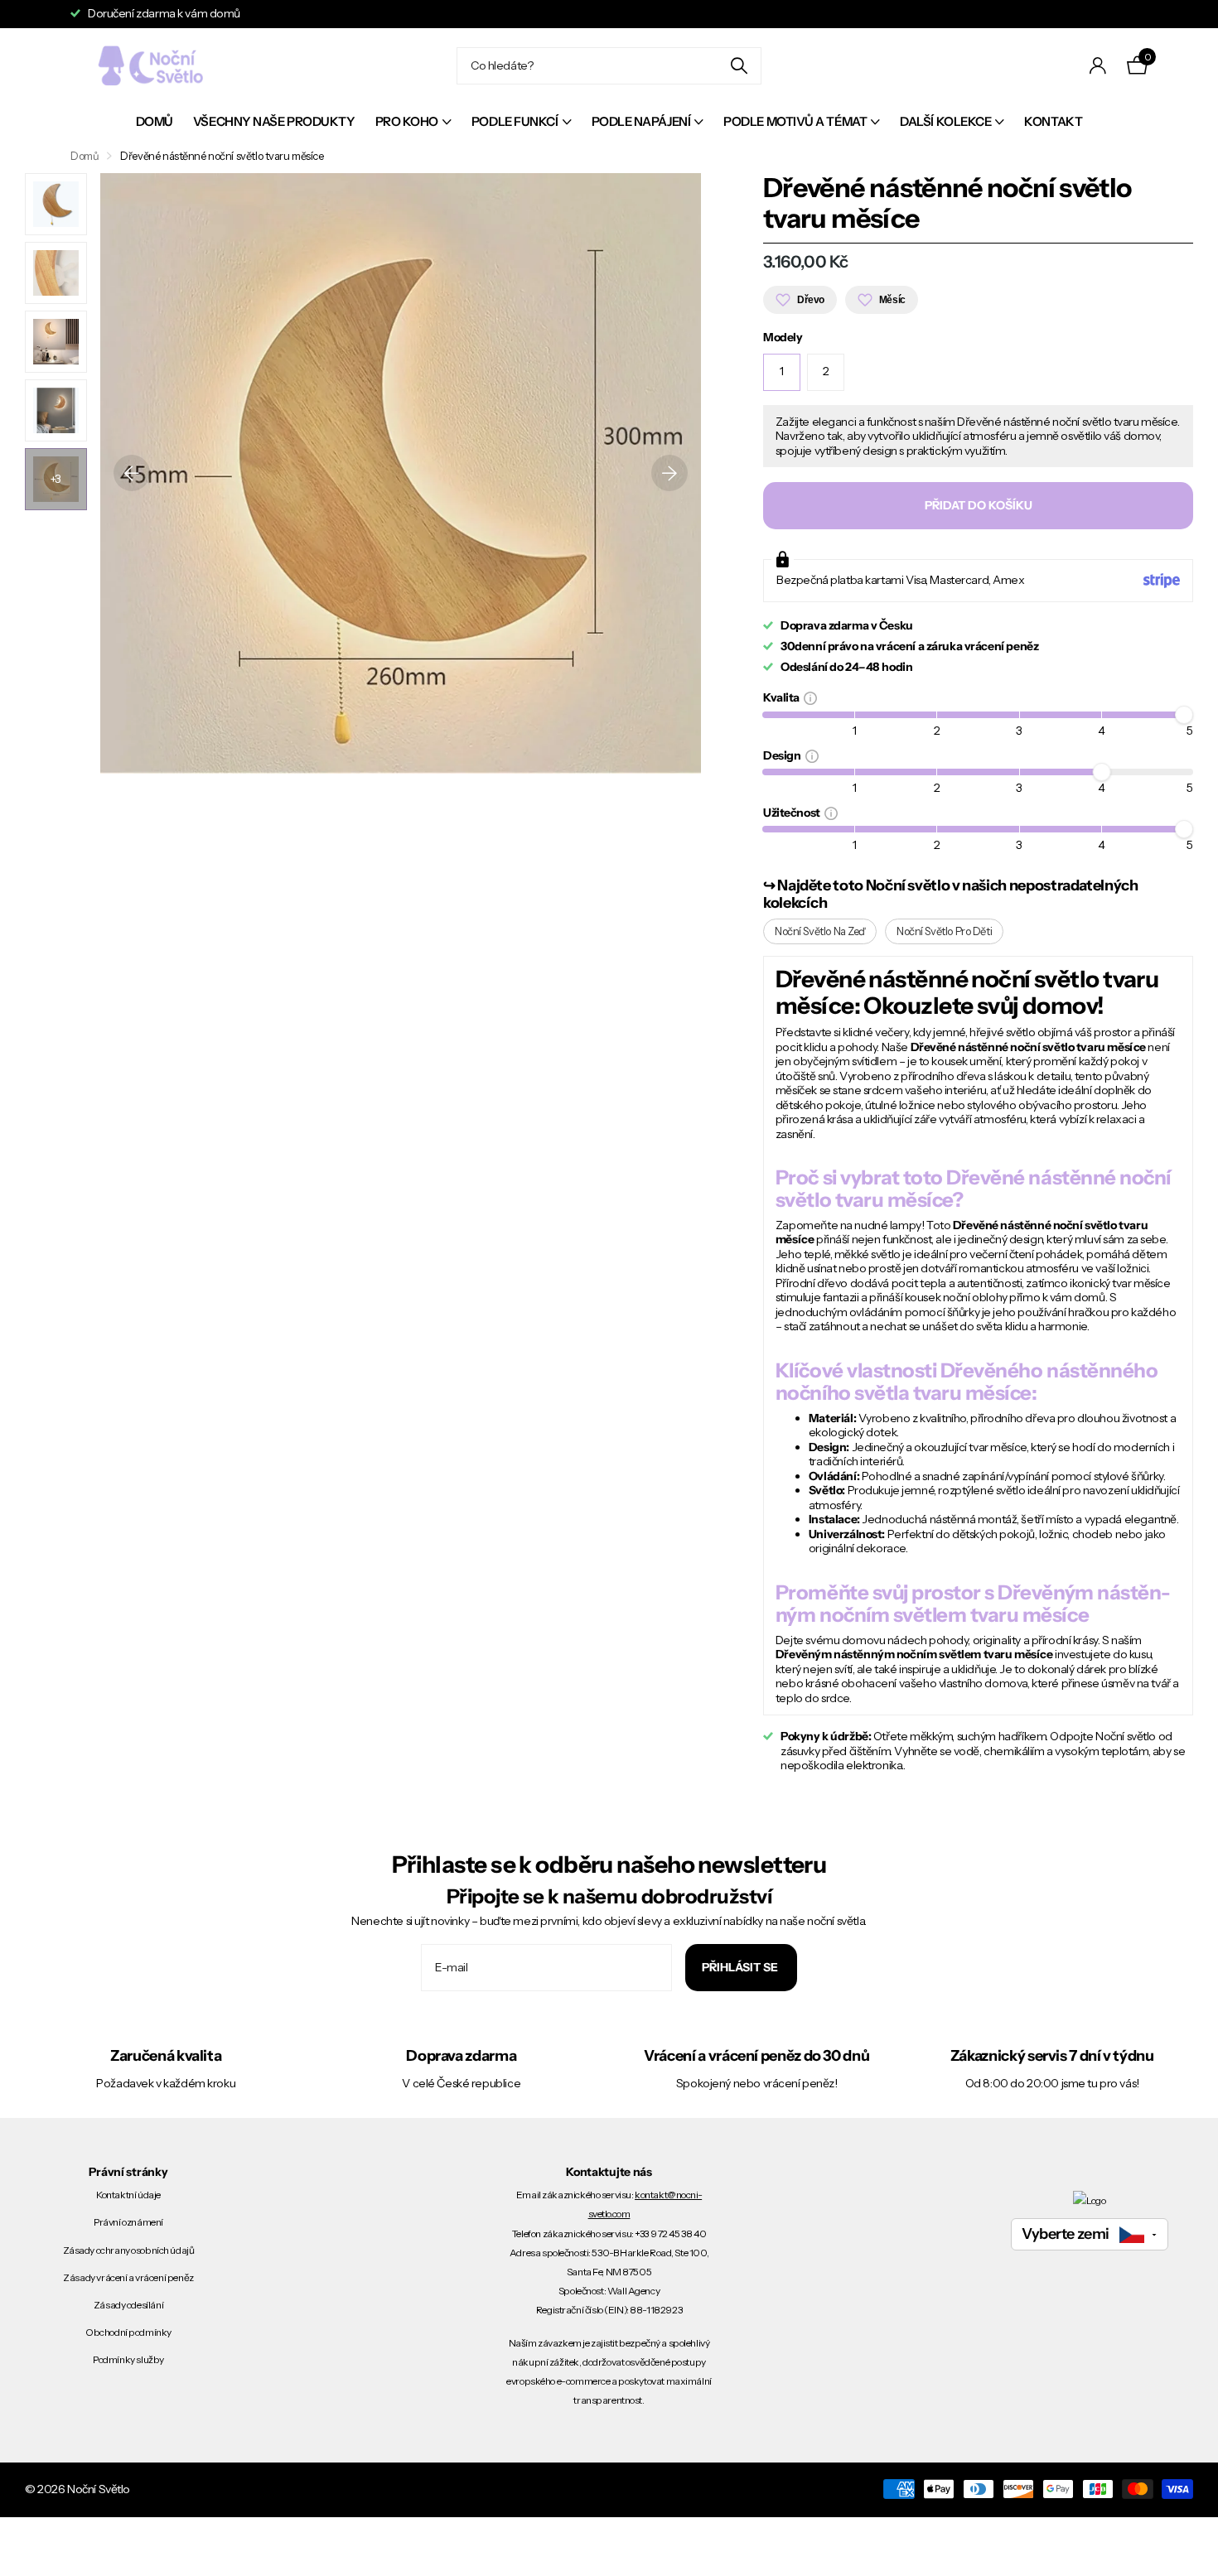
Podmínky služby (128, 2359)
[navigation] (56, 204)
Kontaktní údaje (128, 2195)
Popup (810, 697)
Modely (783, 338)
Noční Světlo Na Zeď (820, 931)
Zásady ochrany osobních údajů (129, 2250)
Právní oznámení (128, 2222)
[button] (132, 473)
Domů (155, 121)
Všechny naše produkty (274, 121)
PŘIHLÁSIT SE (741, 1967)
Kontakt (1053, 121)
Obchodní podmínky (128, 2332)
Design (784, 755)
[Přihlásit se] (1098, 66)
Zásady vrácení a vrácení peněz (128, 2277)
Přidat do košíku (979, 505)
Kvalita (783, 697)
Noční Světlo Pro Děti (944, 931)
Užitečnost (794, 812)
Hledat (739, 66)
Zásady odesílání (128, 2305)
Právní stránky (128, 2172)
